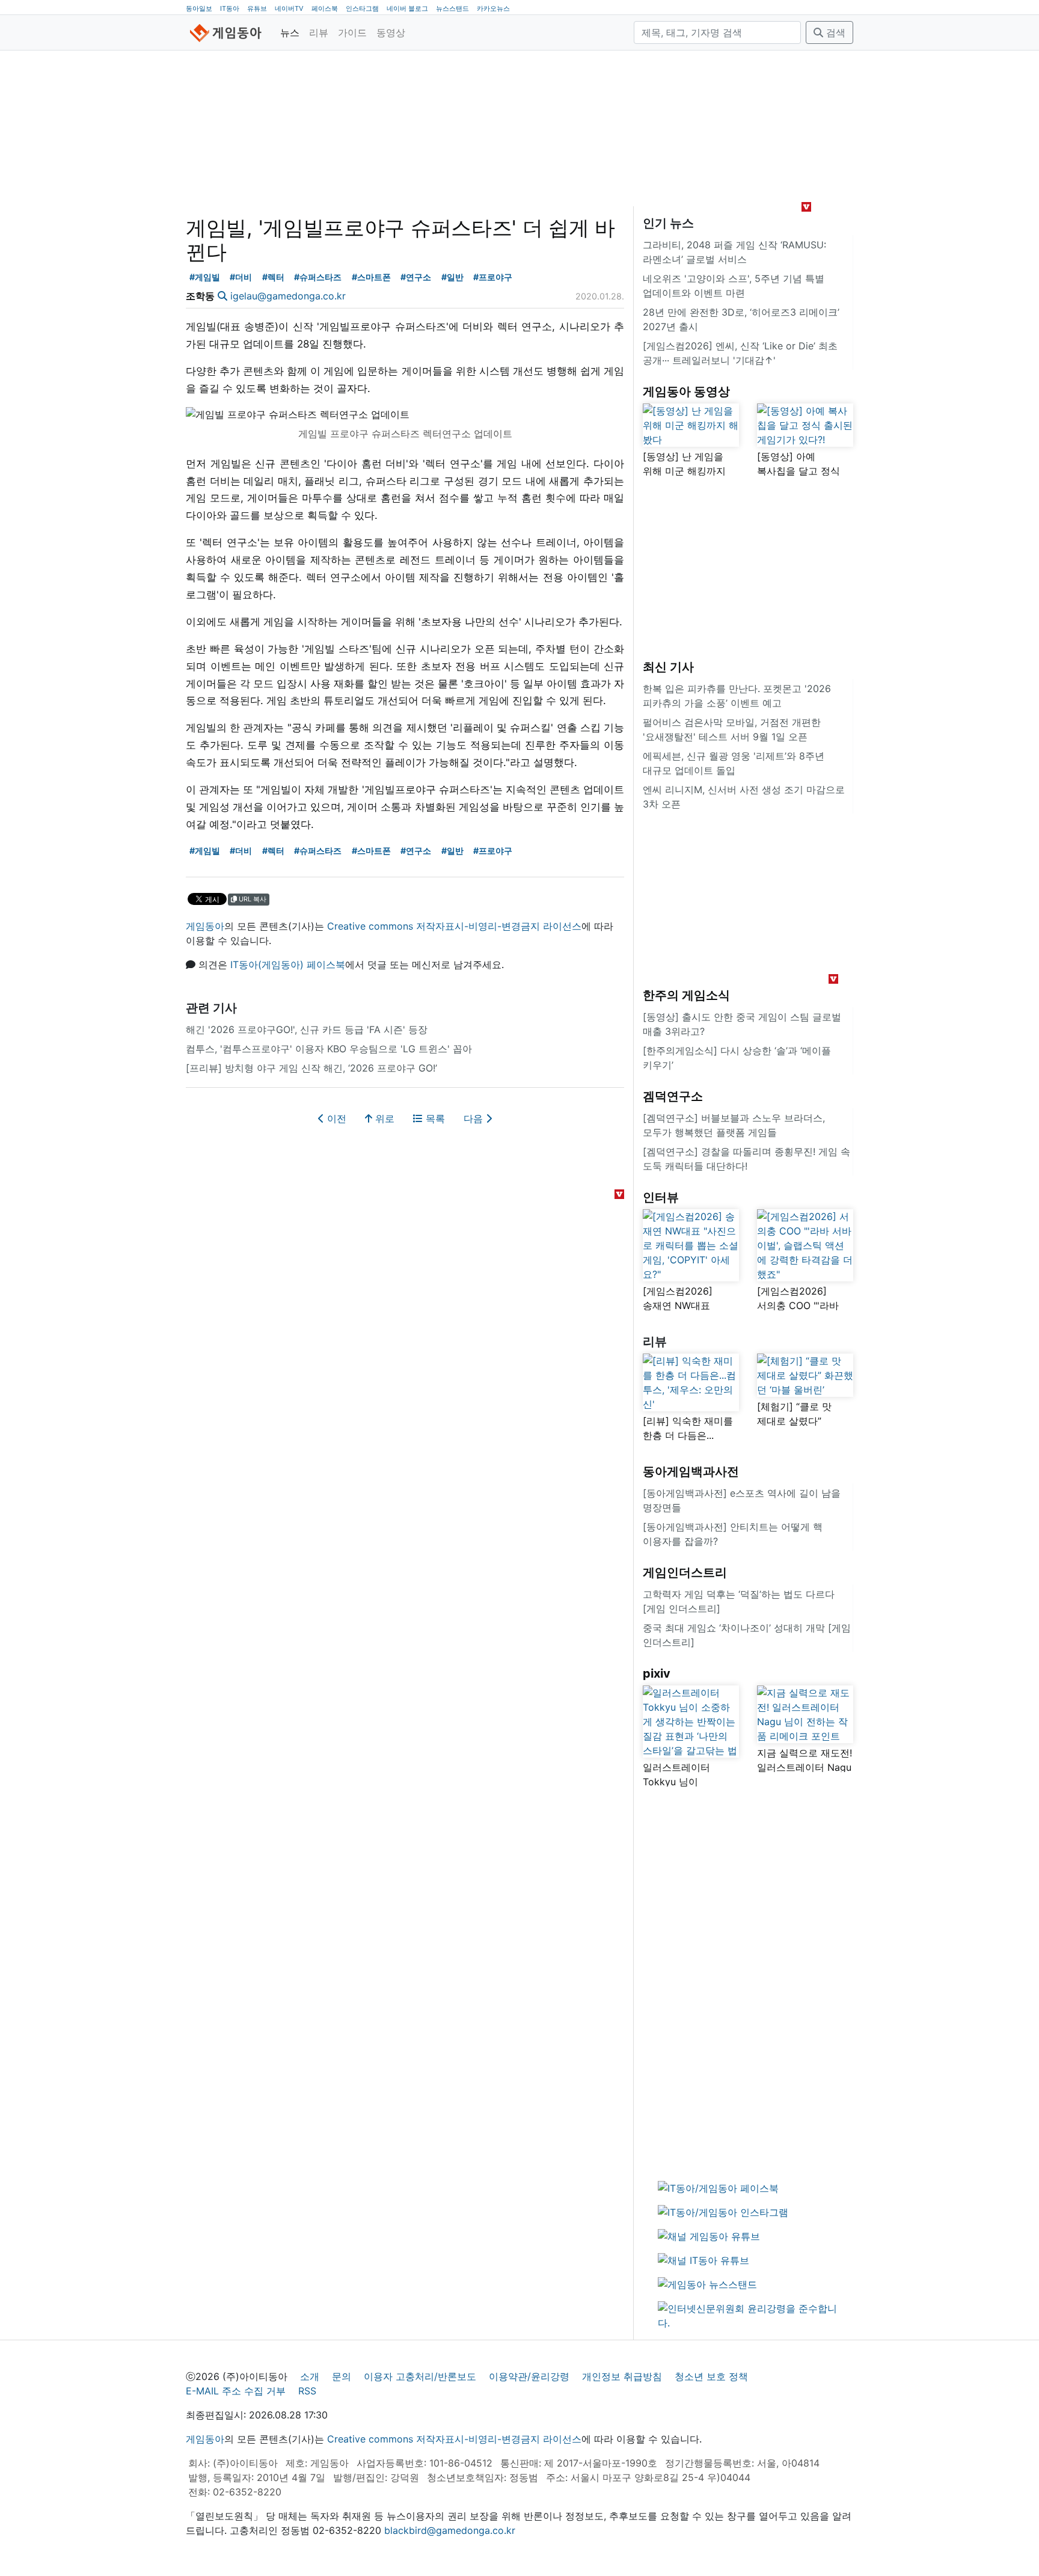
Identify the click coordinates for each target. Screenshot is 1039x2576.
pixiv (657, 1673)
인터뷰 (661, 1197)
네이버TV (289, 8)
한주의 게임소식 (686, 995)
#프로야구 (493, 277)
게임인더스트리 (685, 1572)
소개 (310, 2376)
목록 (434, 1118)
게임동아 (205, 926)
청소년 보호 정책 (711, 2376)
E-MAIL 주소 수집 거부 (236, 2391)
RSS (307, 2391)
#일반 (452, 277)
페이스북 (325, 8)
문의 (342, 2376)
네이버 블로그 (407, 8)
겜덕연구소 (673, 1096)
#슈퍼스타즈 (318, 277)
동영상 (391, 32)
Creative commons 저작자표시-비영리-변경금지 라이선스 (454, 926)
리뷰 (319, 32)
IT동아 (230, 8)
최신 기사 (668, 667)
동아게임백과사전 (691, 1471)
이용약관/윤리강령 (529, 2376)
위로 (383, 1118)
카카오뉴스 (493, 8)
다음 (475, 1118)
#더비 (241, 277)
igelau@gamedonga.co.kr (288, 296)
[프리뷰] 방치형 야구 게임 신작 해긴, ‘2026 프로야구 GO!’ (311, 1068)
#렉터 (273, 277)
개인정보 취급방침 (622, 2376)
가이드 (352, 32)
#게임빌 (205, 277)
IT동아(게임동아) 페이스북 (288, 964)
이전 (335, 1118)
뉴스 (290, 32)
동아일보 (199, 8)
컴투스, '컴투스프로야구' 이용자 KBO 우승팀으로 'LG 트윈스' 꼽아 (329, 1049)
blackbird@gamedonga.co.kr (450, 2530)
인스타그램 (362, 8)
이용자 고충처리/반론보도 (420, 2376)
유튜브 (257, 8)
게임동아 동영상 (686, 391)
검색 (834, 32)
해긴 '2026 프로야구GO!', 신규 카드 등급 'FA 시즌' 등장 (307, 1029)
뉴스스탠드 (452, 8)
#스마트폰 (371, 277)
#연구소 (416, 277)
